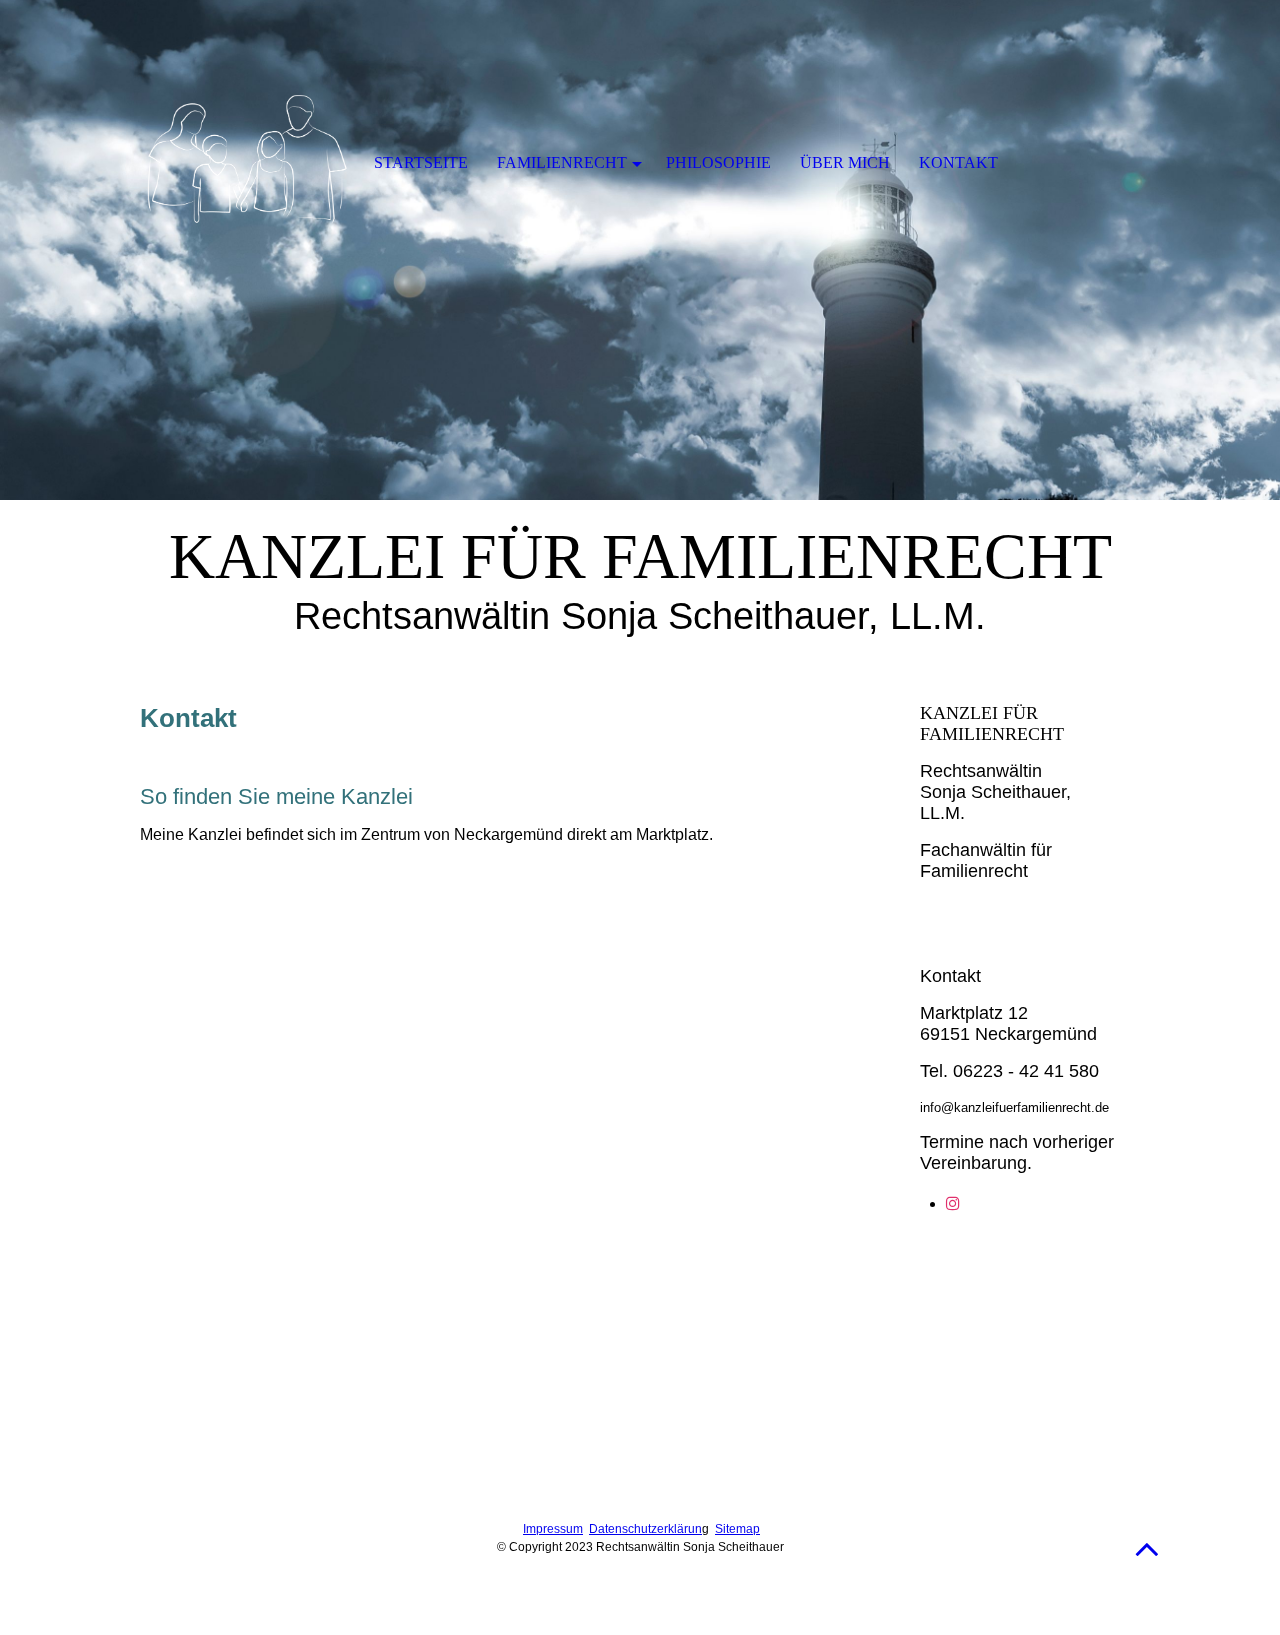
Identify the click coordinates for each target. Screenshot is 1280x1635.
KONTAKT (958, 162)
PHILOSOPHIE (718, 162)
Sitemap (737, 1529)
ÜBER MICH (845, 162)
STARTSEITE (421, 162)
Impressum (553, 1529)
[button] (1147, 1548)
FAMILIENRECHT (562, 162)
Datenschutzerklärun (645, 1529)
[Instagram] (953, 1203)
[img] (640, 250)
